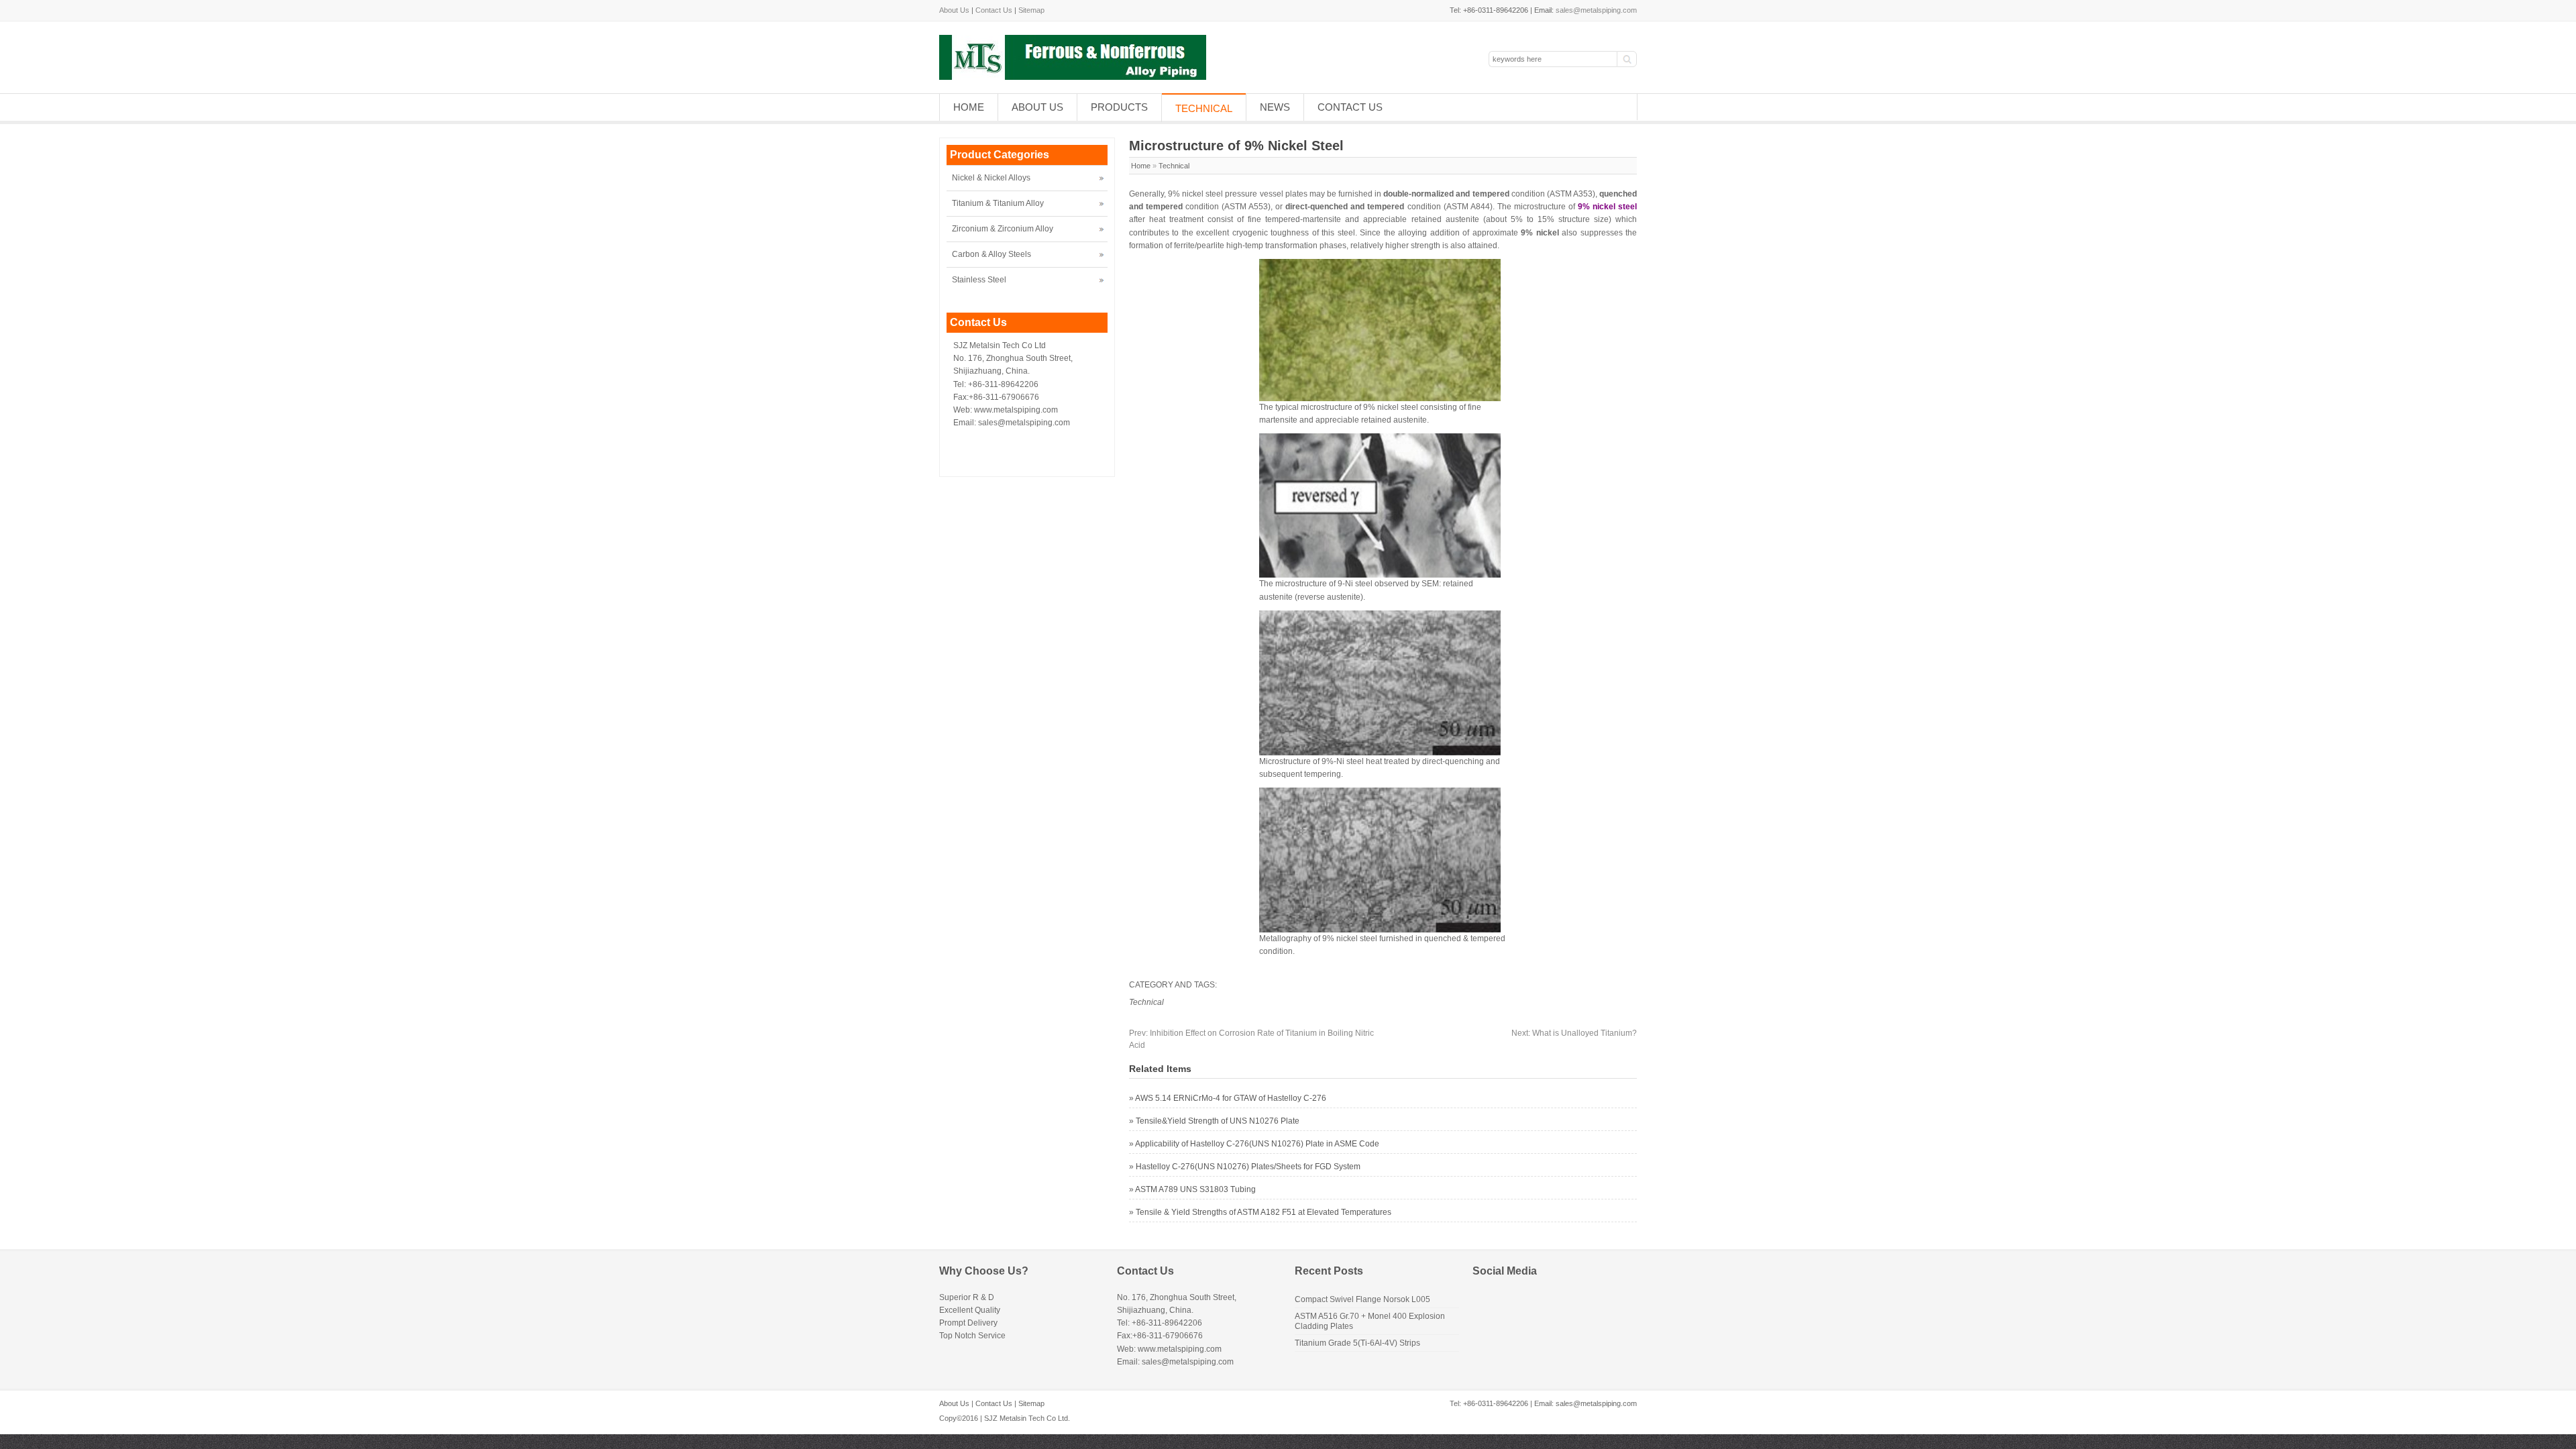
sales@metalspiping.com (1596, 10)
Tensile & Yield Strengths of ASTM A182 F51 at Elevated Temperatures (1264, 1212)
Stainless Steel (979, 280)
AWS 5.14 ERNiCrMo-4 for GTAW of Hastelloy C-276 (1231, 1098)
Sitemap (1031, 10)
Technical (1204, 108)
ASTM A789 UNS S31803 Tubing (1195, 1189)
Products (1119, 107)
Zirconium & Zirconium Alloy (1003, 229)
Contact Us (994, 10)
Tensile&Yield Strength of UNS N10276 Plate (1218, 1121)
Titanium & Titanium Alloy (998, 203)
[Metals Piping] (1073, 77)
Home (969, 107)
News (1275, 107)
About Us (954, 10)
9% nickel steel (1607, 207)
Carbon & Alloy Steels (991, 254)
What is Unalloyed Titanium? (1574, 1033)
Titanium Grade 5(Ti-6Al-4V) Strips (1357, 1343)
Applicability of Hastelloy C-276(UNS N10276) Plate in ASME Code (1257, 1144)
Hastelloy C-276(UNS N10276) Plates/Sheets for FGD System (1248, 1167)
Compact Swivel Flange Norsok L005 (1362, 1299)
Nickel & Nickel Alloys (991, 178)
